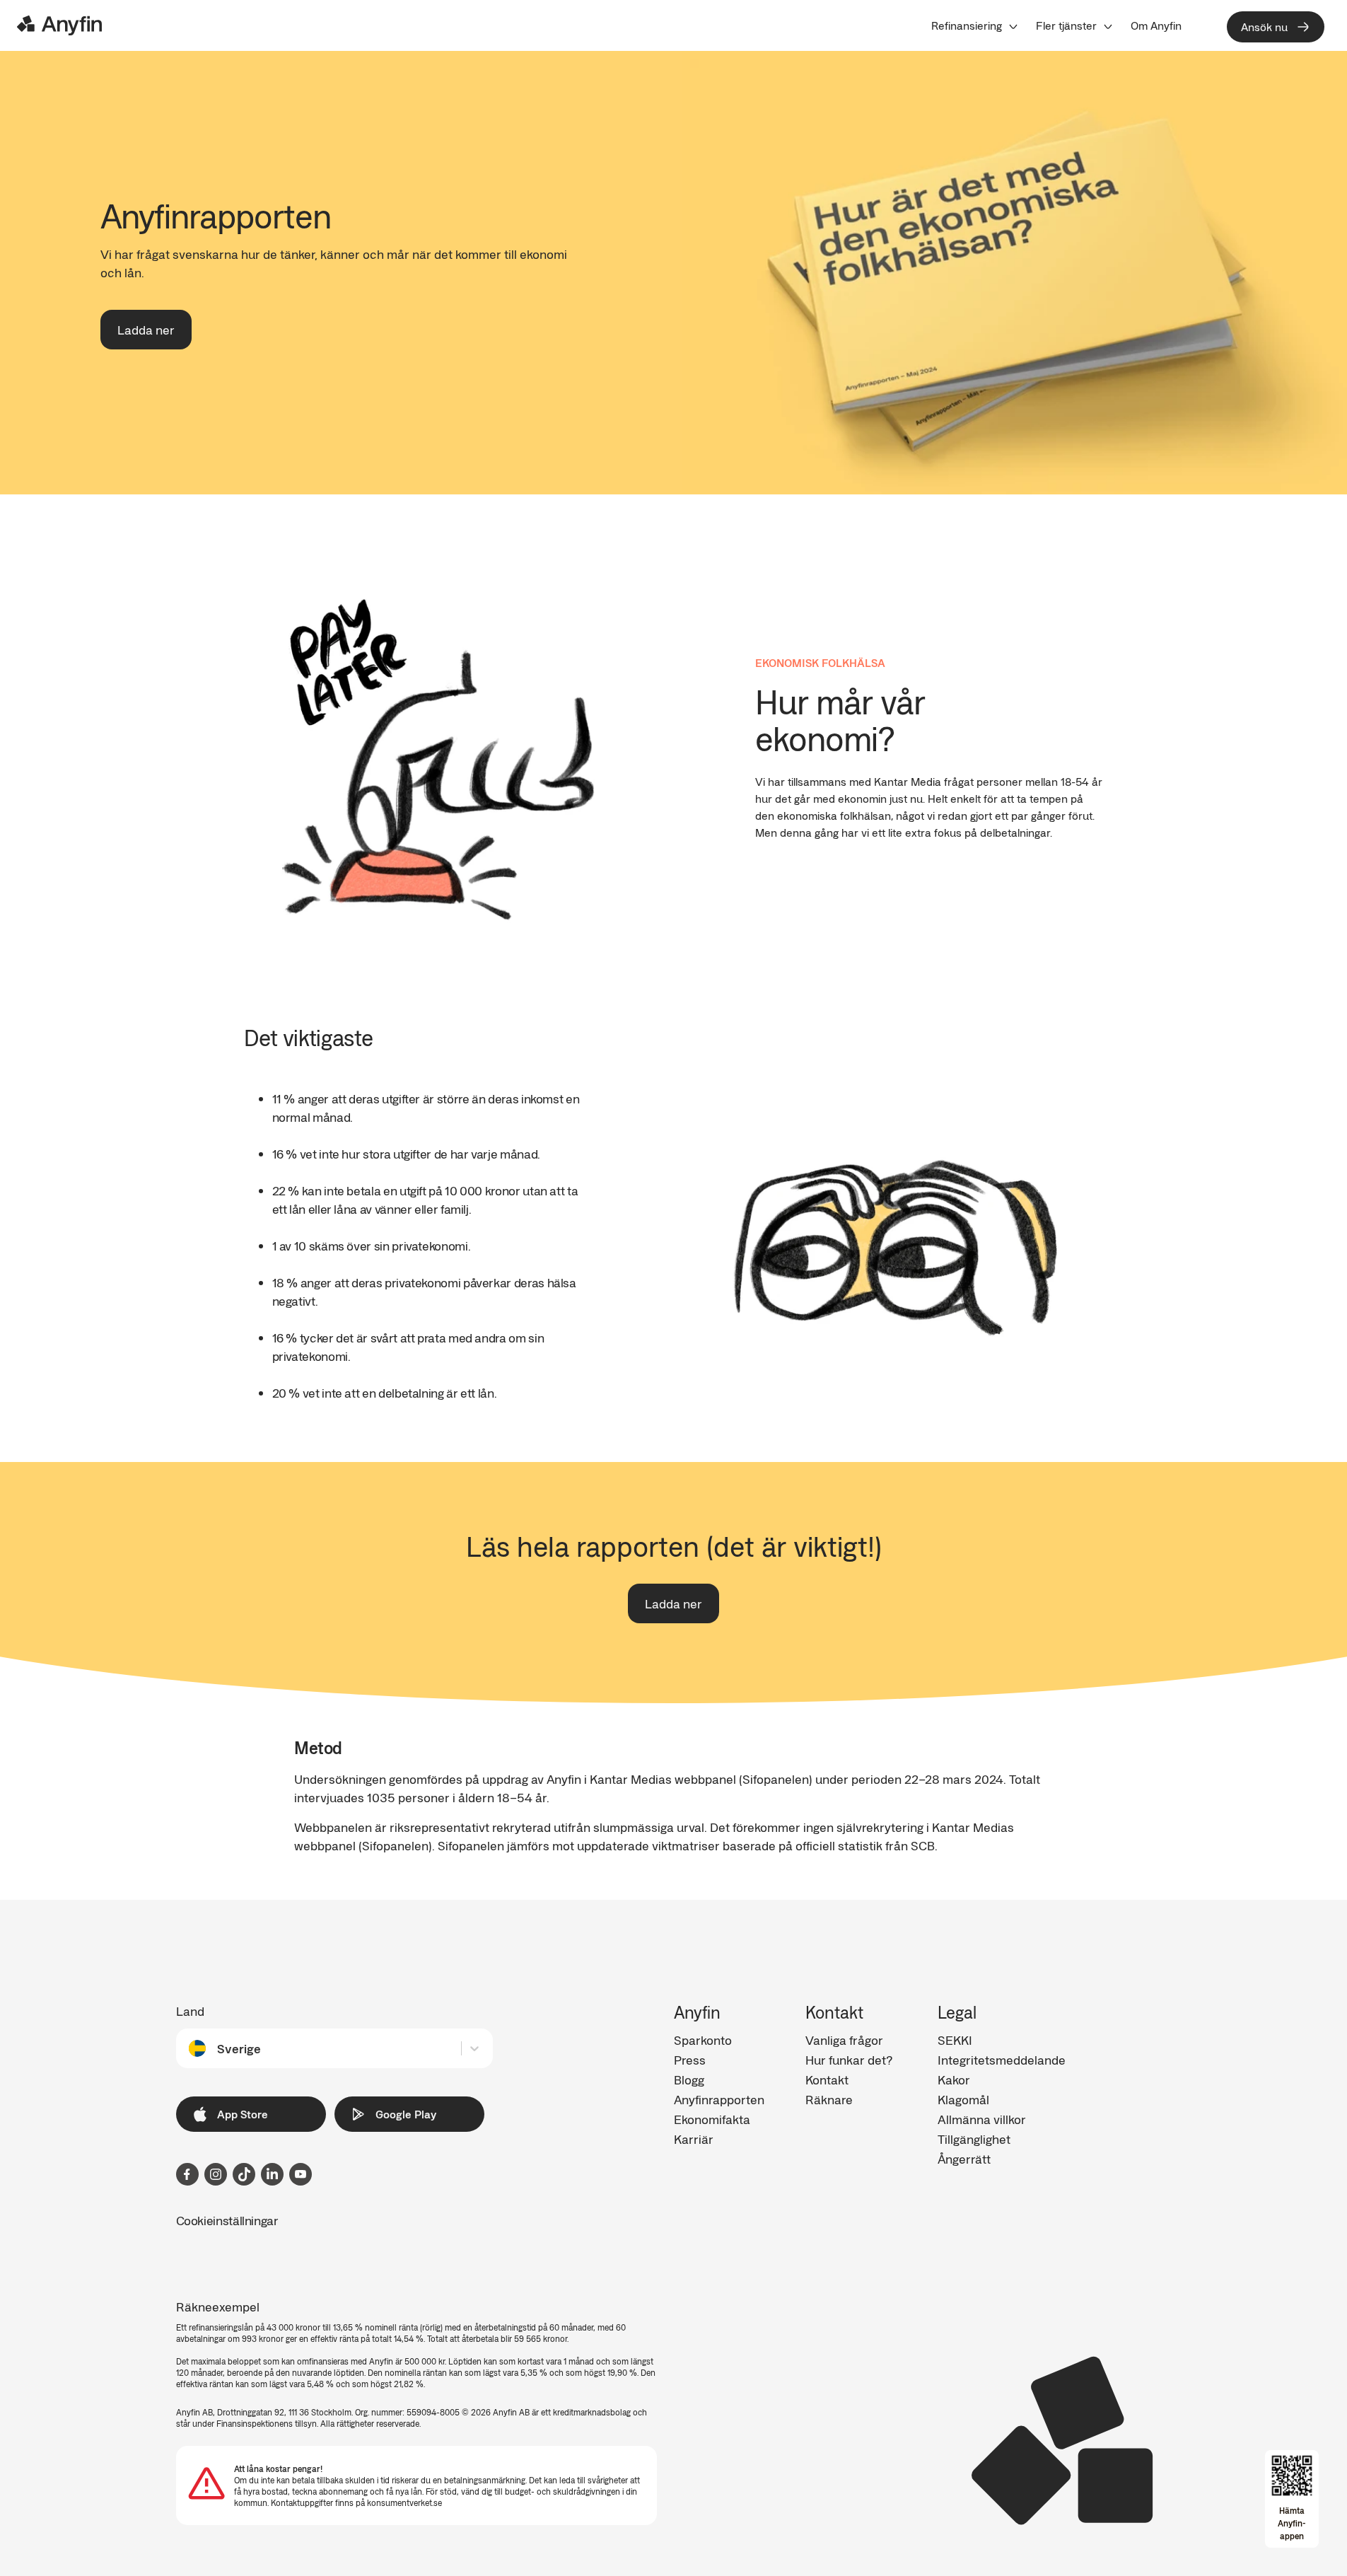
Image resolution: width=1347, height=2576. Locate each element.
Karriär (694, 2139)
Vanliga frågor (844, 2040)
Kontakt (827, 2079)
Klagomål (963, 2099)
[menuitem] (975, 25)
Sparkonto (703, 2040)
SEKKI (955, 2040)
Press (690, 2060)
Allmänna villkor (982, 2119)
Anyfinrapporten (719, 2099)
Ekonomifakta (712, 2119)
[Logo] (59, 25)
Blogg (689, 2079)
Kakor (954, 2079)
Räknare (829, 2099)
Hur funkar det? (849, 2060)
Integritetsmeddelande (1002, 2060)
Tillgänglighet (974, 2139)
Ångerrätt (964, 2159)
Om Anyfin (1156, 25)
